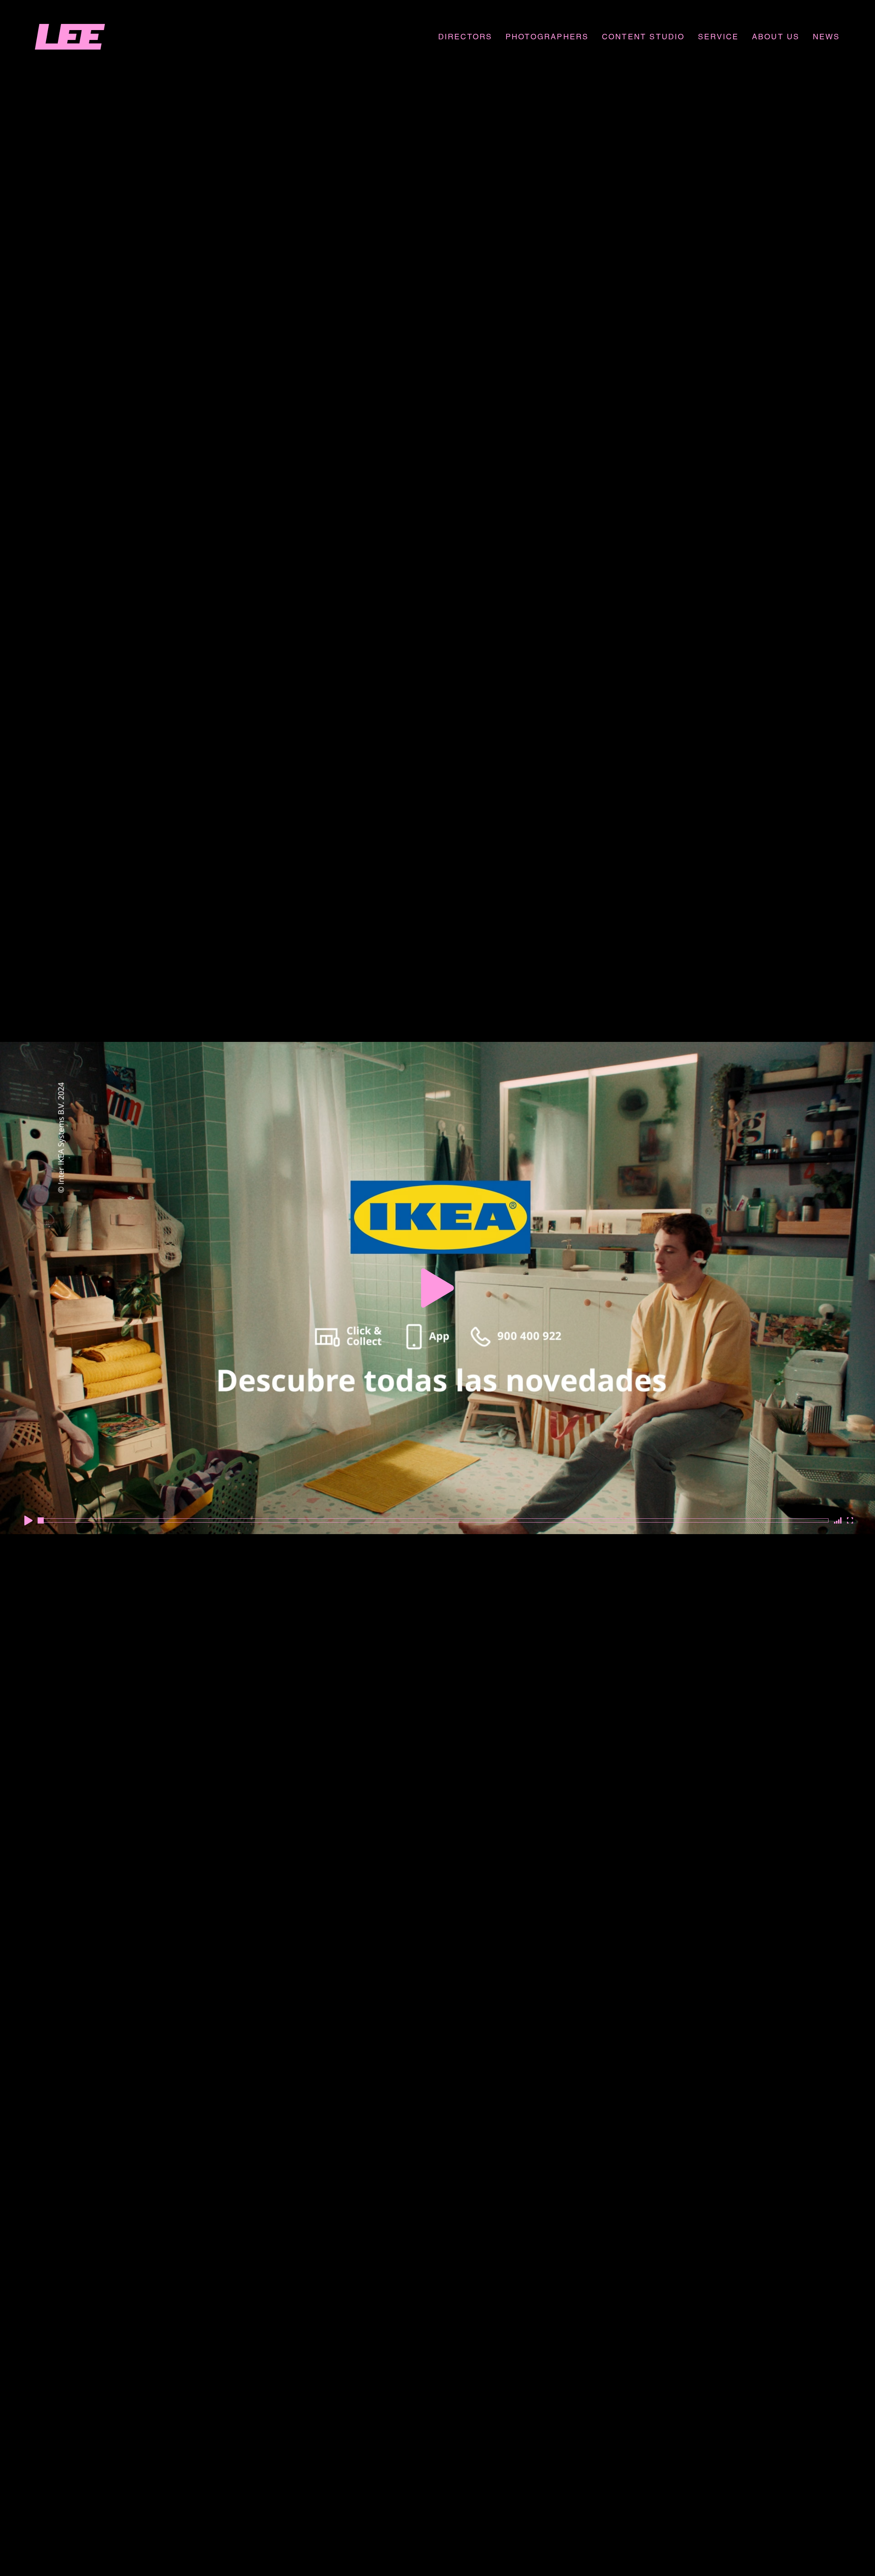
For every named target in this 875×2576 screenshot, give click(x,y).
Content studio (643, 37)
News (826, 37)
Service (718, 37)
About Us (776, 37)
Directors (465, 37)
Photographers (547, 37)
